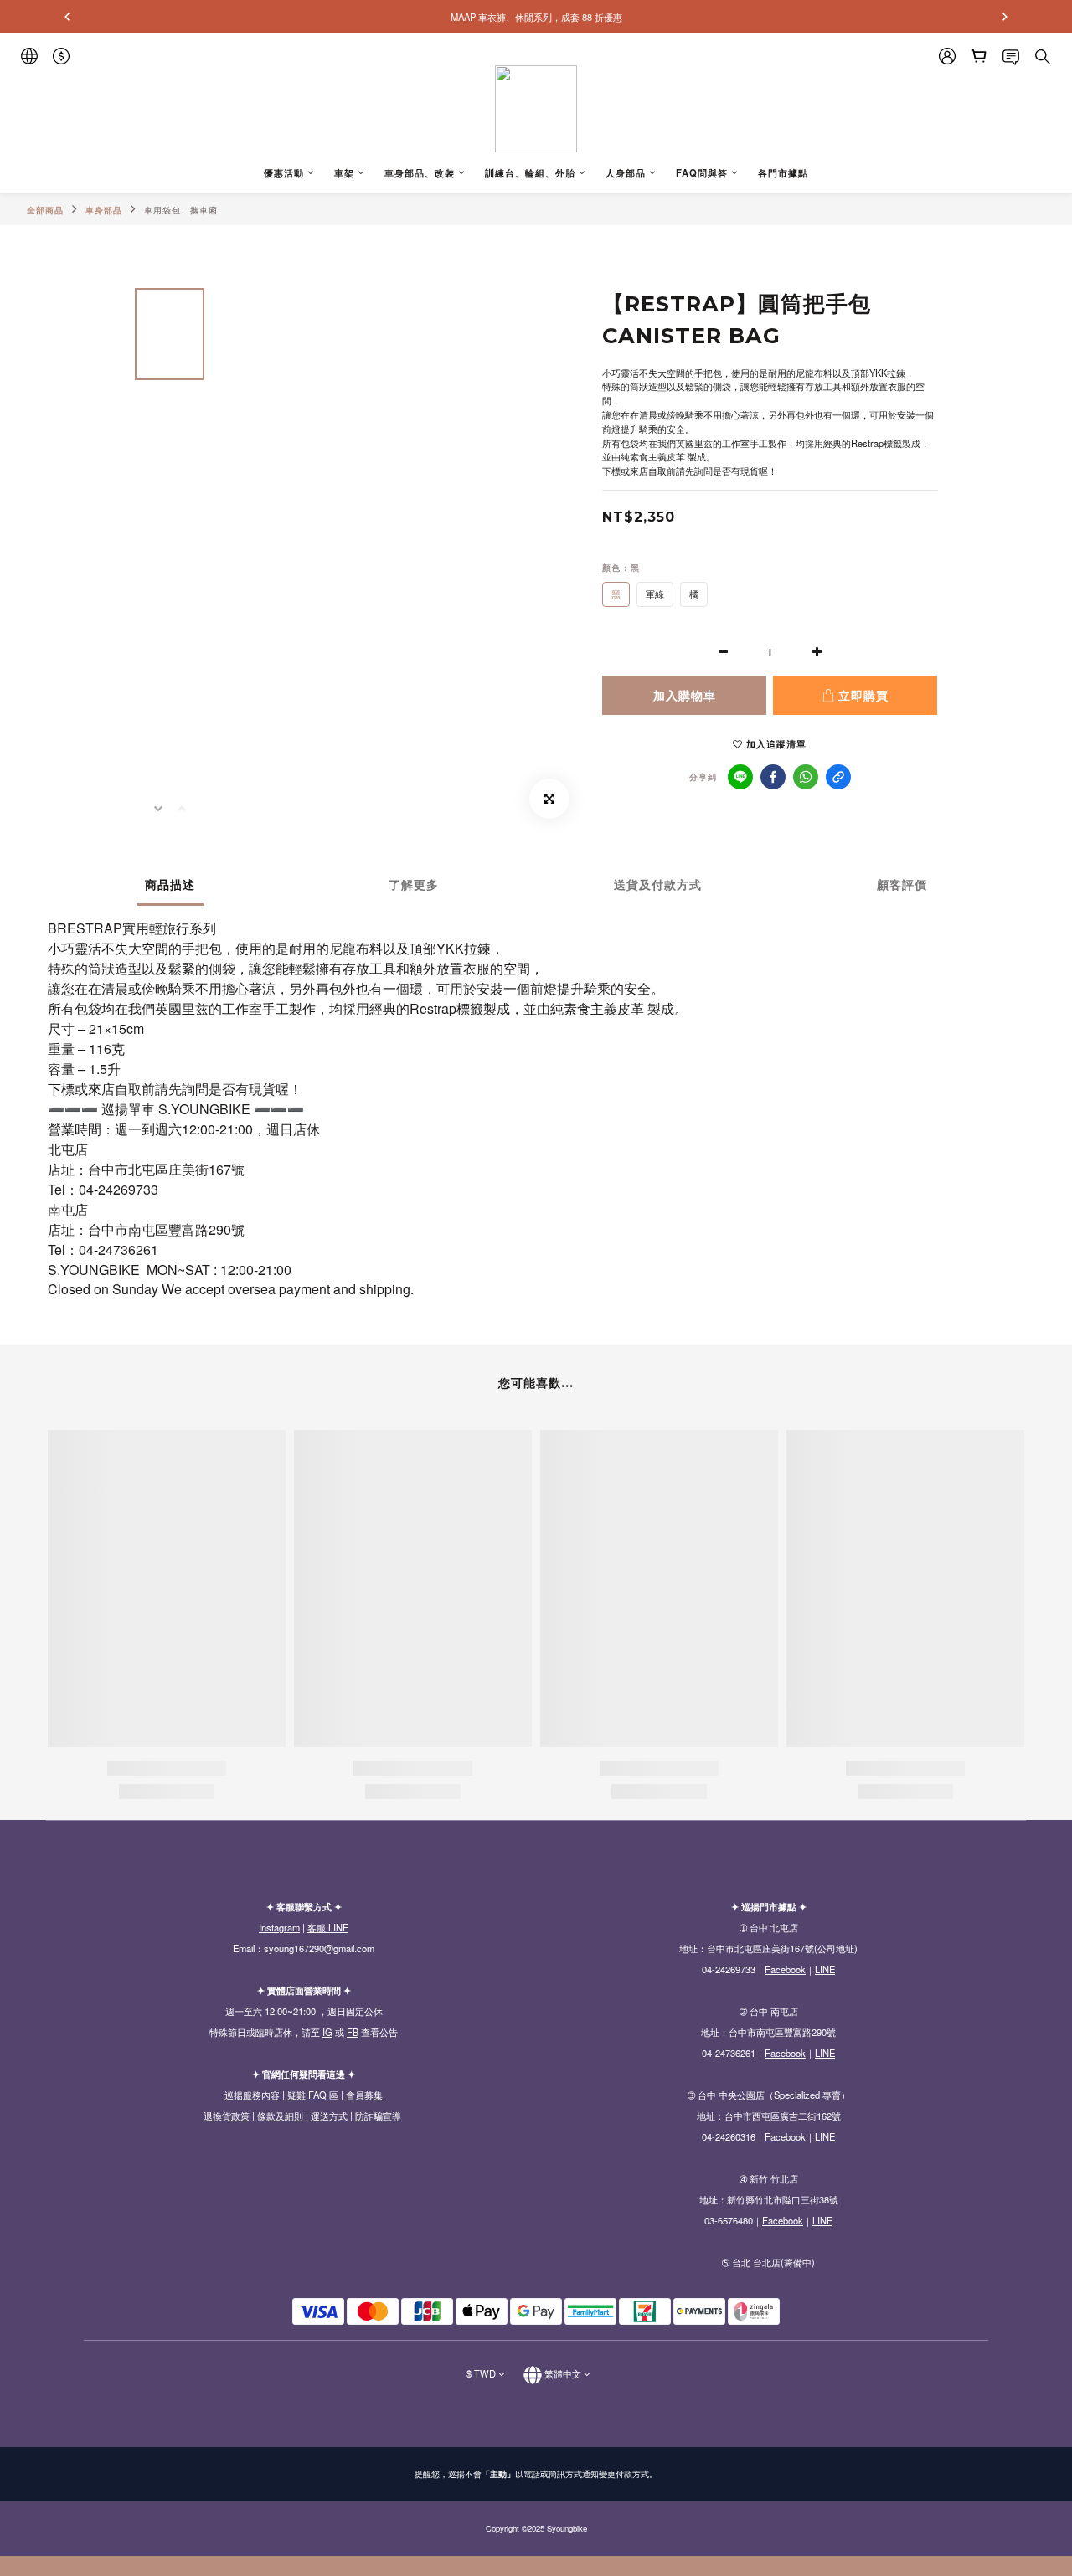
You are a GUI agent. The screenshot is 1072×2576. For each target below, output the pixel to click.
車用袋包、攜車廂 (181, 210)
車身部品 (104, 210)
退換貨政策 (227, 2116)
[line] (740, 777)
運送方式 (329, 2116)
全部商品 (45, 210)
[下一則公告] (1005, 17)
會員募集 (364, 2095)
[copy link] (838, 777)
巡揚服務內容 (252, 2095)
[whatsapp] (806, 777)
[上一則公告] (67, 17)
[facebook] (773, 777)
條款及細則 (280, 2116)
